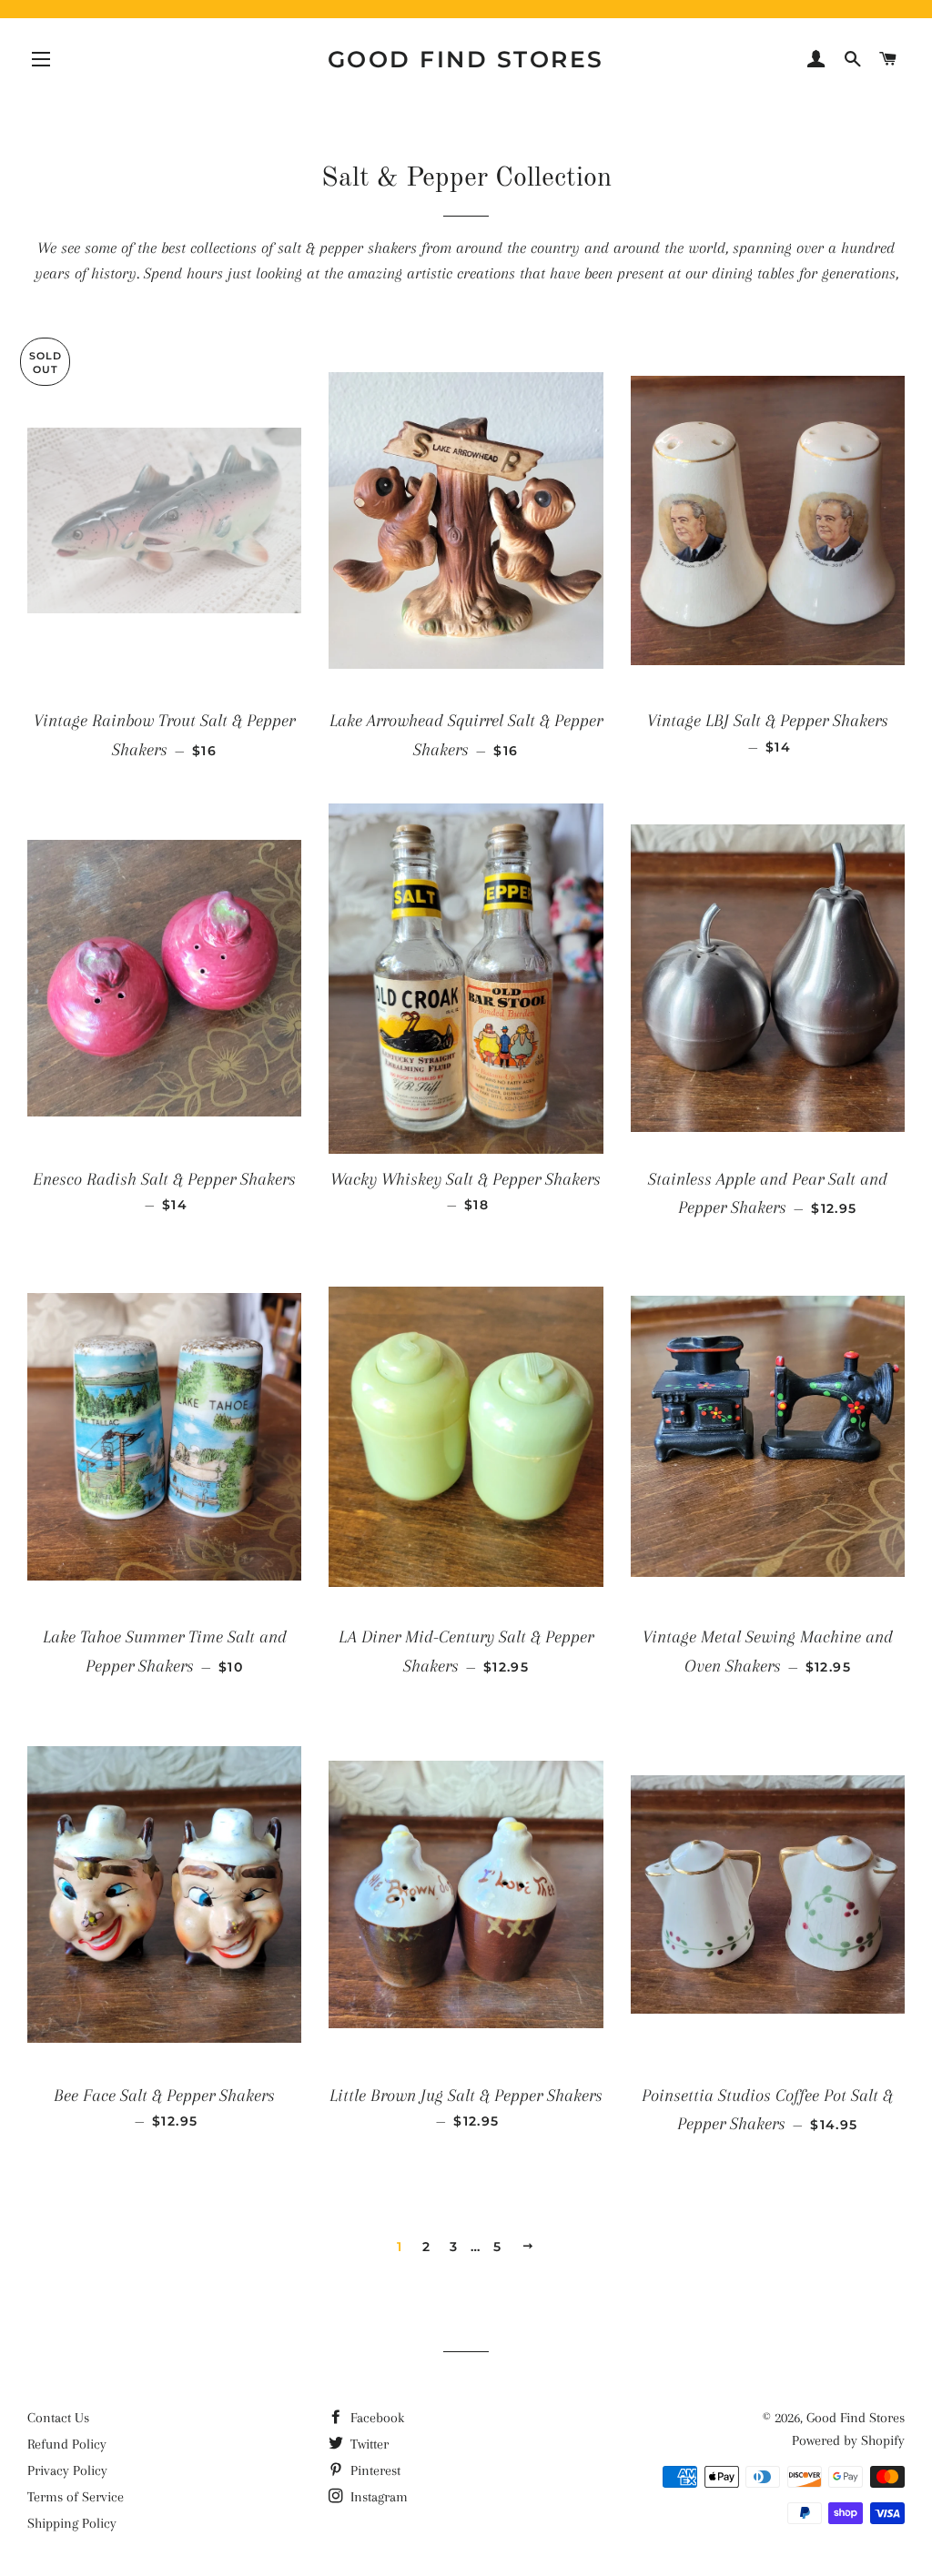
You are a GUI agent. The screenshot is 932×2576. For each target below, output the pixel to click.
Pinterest (374, 2470)
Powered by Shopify (848, 2440)
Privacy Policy (67, 2470)
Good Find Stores (466, 59)
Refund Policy (67, 2444)
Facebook (375, 2418)
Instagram (377, 2497)
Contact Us (58, 2418)
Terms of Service (76, 2497)
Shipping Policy (72, 2523)
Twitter (368, 2444)
